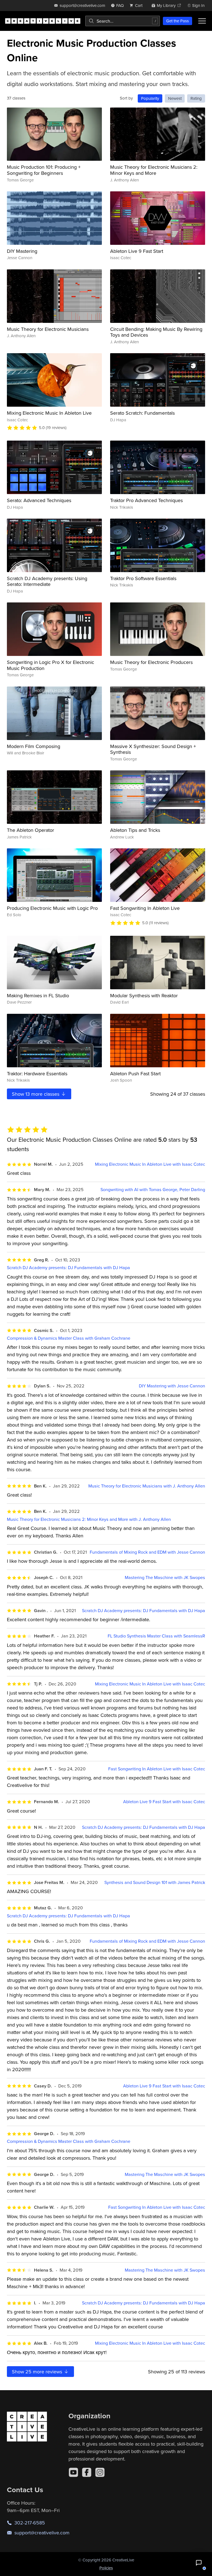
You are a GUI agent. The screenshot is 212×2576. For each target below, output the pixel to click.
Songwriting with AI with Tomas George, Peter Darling (153, 1190)
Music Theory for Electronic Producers (151, 662)
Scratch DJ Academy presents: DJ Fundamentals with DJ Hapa (68, 1268)
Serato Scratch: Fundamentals (142, 413)
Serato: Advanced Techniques (39, 500)
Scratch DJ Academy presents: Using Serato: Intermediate (47, 581)
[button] (199, 2563)
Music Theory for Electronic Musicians (48, 329)
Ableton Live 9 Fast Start (137, 251)
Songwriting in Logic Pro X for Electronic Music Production (51, 665)
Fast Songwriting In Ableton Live (145, 908)
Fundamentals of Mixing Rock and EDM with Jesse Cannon (147, 1552)
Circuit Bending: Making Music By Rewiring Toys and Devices (156, 332)
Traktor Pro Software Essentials (143, 578)
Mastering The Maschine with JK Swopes (165, 1578)
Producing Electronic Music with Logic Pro (52, 908)
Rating (196, 98)
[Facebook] (87, 2472)
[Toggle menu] (202, 21)
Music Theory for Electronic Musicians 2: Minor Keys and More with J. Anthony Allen (89, 1519)
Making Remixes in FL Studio (38, 995)
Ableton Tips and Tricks (135, 830)
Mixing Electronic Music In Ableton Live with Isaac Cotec (150, 1164)
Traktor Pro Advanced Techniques (146, 500)
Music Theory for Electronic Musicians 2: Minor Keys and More (154, 170)
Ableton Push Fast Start (135, 1073)
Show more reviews (38, 2372)
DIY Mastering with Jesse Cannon (172, 1386)
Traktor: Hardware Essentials (37, 1073)
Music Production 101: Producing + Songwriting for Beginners (44, 170)
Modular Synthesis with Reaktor (144, 995)
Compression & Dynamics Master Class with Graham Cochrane (69, 1338)
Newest (175, 98)
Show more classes (36, 1094)
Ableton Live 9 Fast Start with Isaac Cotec (164, 1802)
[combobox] (123, 21)
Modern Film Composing (34, 746)
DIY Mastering (22, 251)
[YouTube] (73, 2472)
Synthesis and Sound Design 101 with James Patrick (155, 1882)
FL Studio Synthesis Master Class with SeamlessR (156, 1636)
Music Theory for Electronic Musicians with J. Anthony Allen (147, 1486)
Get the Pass (177, 21)
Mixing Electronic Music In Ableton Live (49, 413)
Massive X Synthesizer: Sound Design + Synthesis (153, 749)
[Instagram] (100, 2472)
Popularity (150, 98)
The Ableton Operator (31, 830)
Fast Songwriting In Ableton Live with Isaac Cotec (157, 1769)
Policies (106, 2568)
